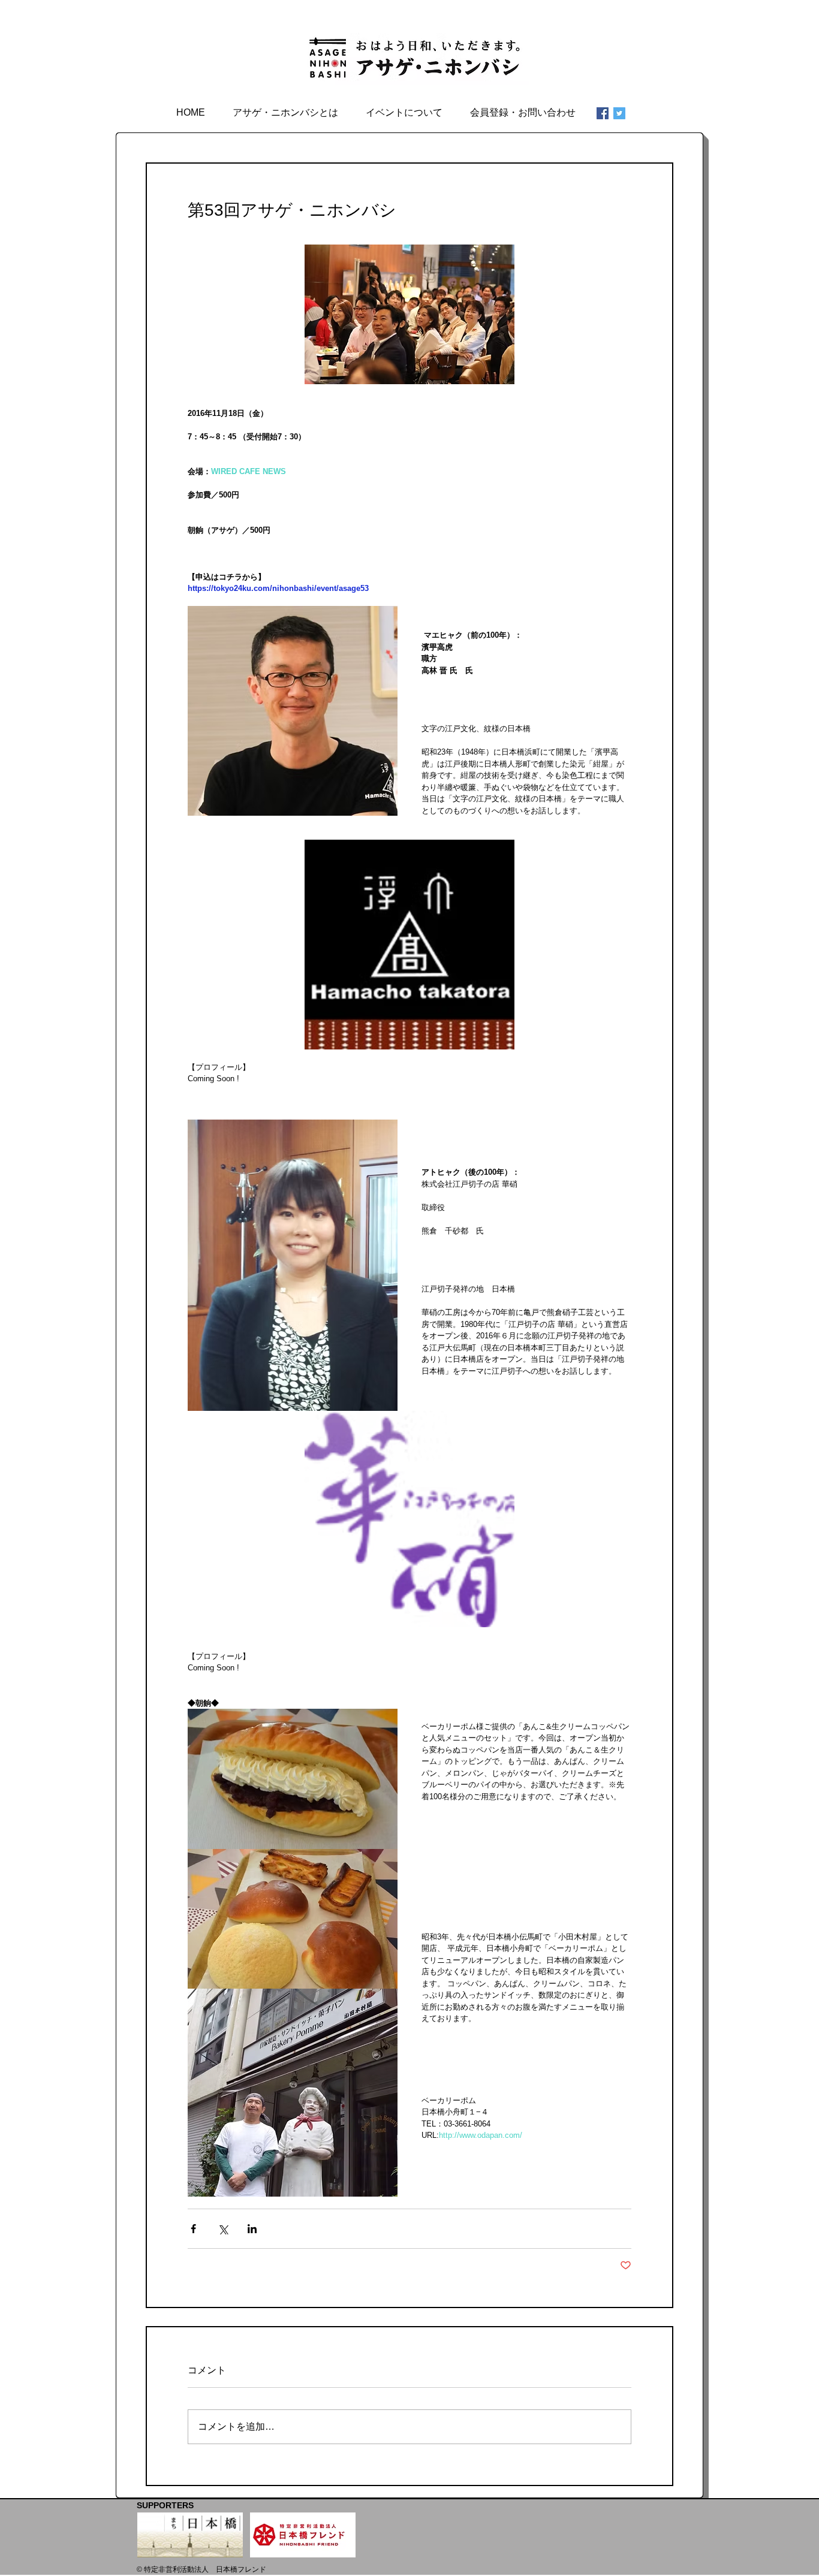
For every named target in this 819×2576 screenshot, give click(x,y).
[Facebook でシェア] (193, 2229)
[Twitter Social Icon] (619, 113)
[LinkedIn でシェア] (252, 2229)
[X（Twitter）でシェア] (223, 2229)
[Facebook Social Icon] (603, 113)
